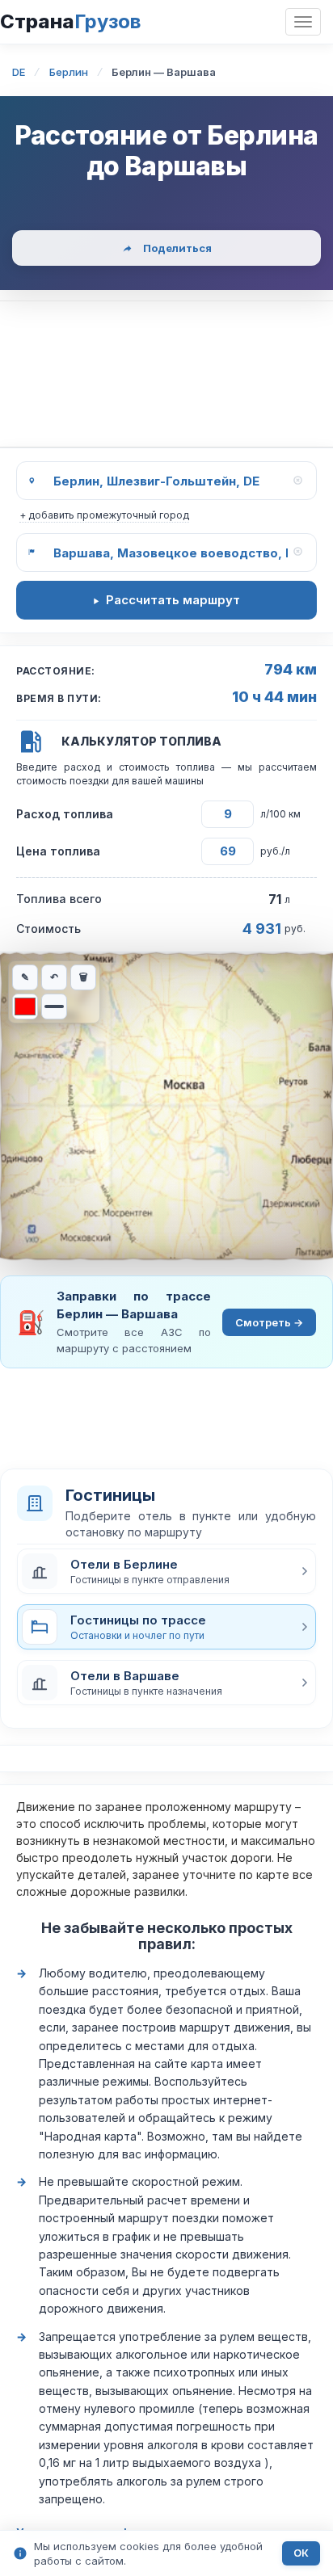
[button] (166, 1571)
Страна (70, 21)
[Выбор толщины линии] (54, 1006)
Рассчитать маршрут (173, 600)
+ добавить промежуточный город (104, 515)
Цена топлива (58, 851)
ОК (301, 2553)
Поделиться (177, 248)
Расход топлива (65, 814)
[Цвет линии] (25, 1006)
